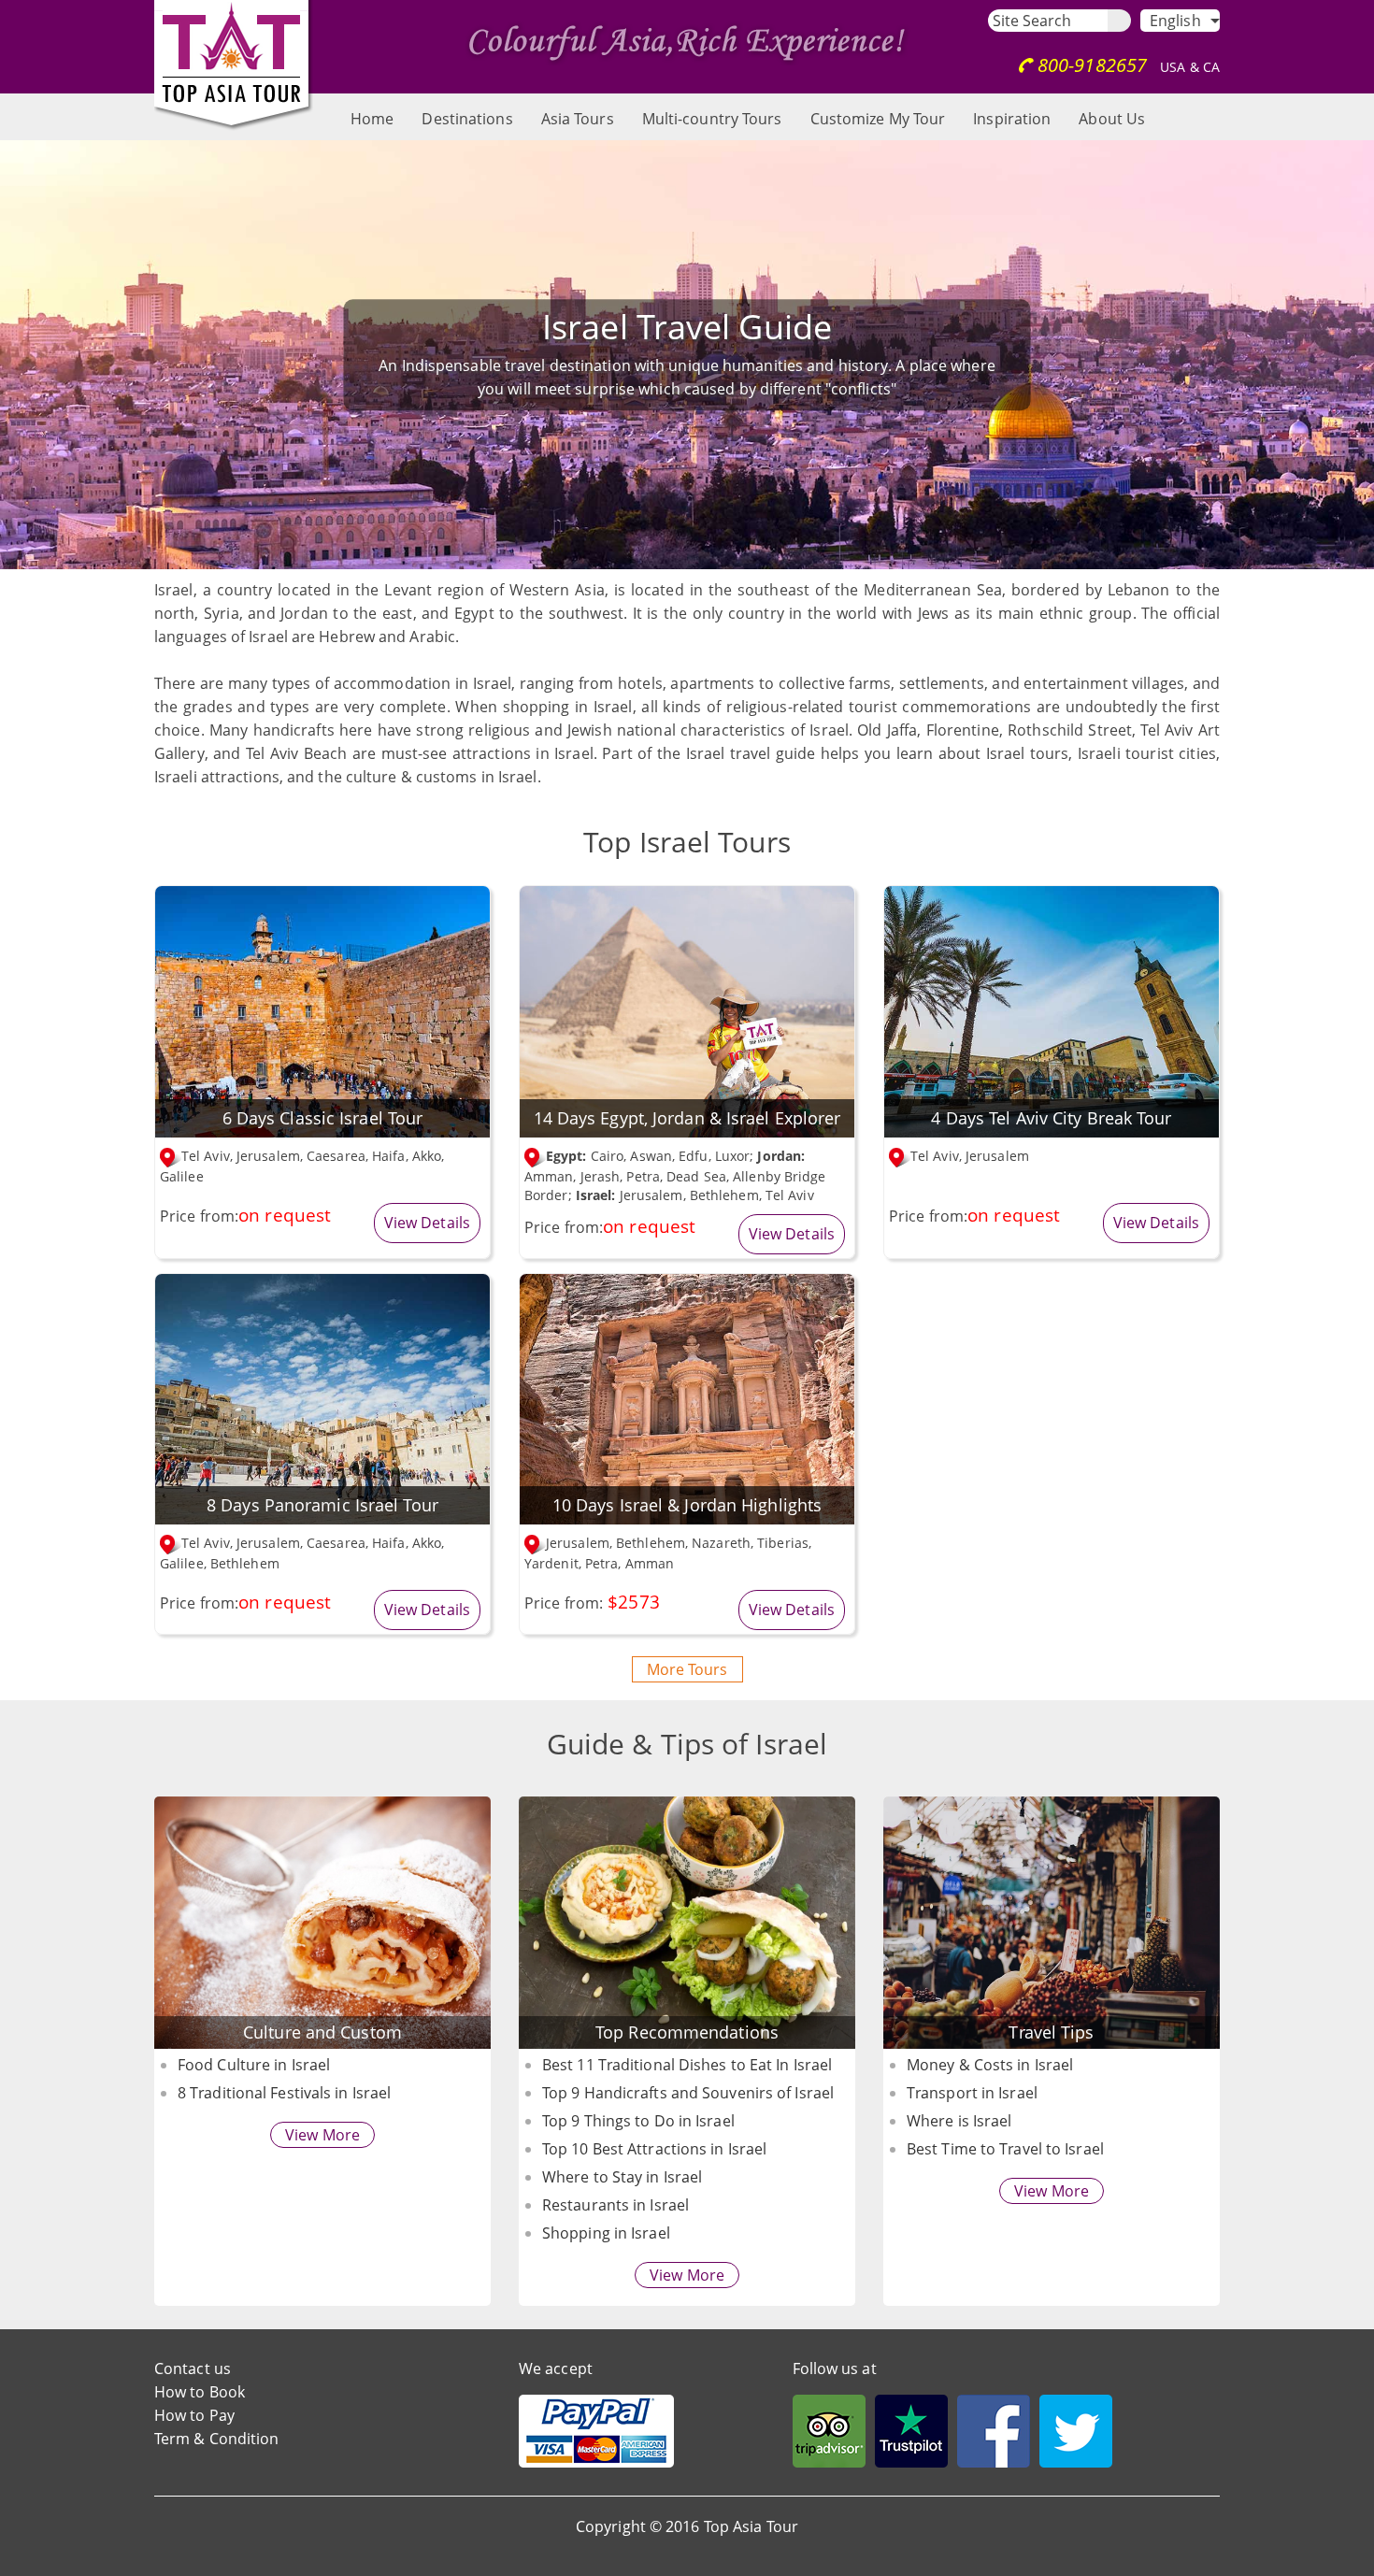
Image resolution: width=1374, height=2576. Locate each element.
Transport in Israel (972, 2093)
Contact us (193, 2368)
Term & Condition (217, 2439)
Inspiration (1012, 119)
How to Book (200, 2392)
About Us (1112, 119)
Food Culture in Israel (254, 2065)
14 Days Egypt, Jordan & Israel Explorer (687, 1118)
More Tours (687, 1669)
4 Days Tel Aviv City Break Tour (1051, 1118)
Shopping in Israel (606, 2233)
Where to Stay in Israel (622, 2177)
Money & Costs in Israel (990, 2065)
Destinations (467, 119)
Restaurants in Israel (615, 2205)
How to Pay (194, 2415)
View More (322, 2135)
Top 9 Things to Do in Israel (638, 2121)
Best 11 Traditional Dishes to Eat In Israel (687, 2065)
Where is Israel (959, 2121)
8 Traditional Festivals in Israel (284, 2093)
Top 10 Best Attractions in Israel (654, 2149)
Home (372, 119)
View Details (427, 1223)
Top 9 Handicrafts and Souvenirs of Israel (688, 2093)
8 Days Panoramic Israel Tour (322, 1505)
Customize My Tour (878, 119)
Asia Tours (578, 119)
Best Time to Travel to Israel (1005, 2149)
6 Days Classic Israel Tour (323, 1118)
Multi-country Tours (712, 119)
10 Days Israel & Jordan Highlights (687, 1505)
